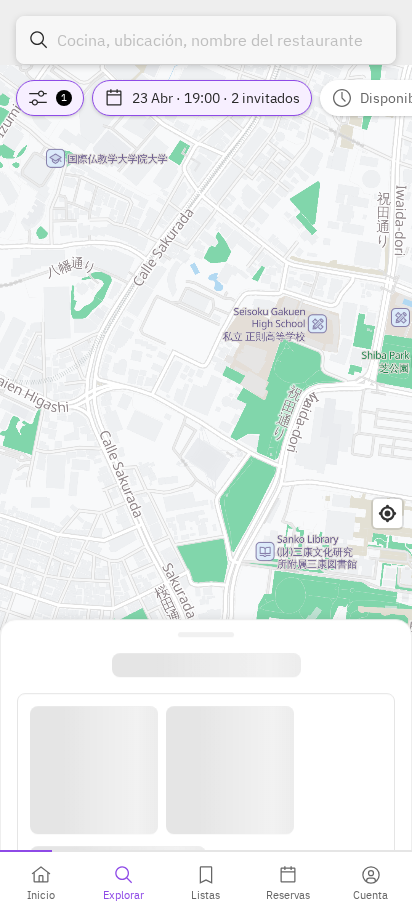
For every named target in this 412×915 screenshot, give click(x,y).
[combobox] (206, 40)
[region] (206, 457)
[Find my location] (387, 513)
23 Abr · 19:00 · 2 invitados (216, 98)
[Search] (39, 40)
